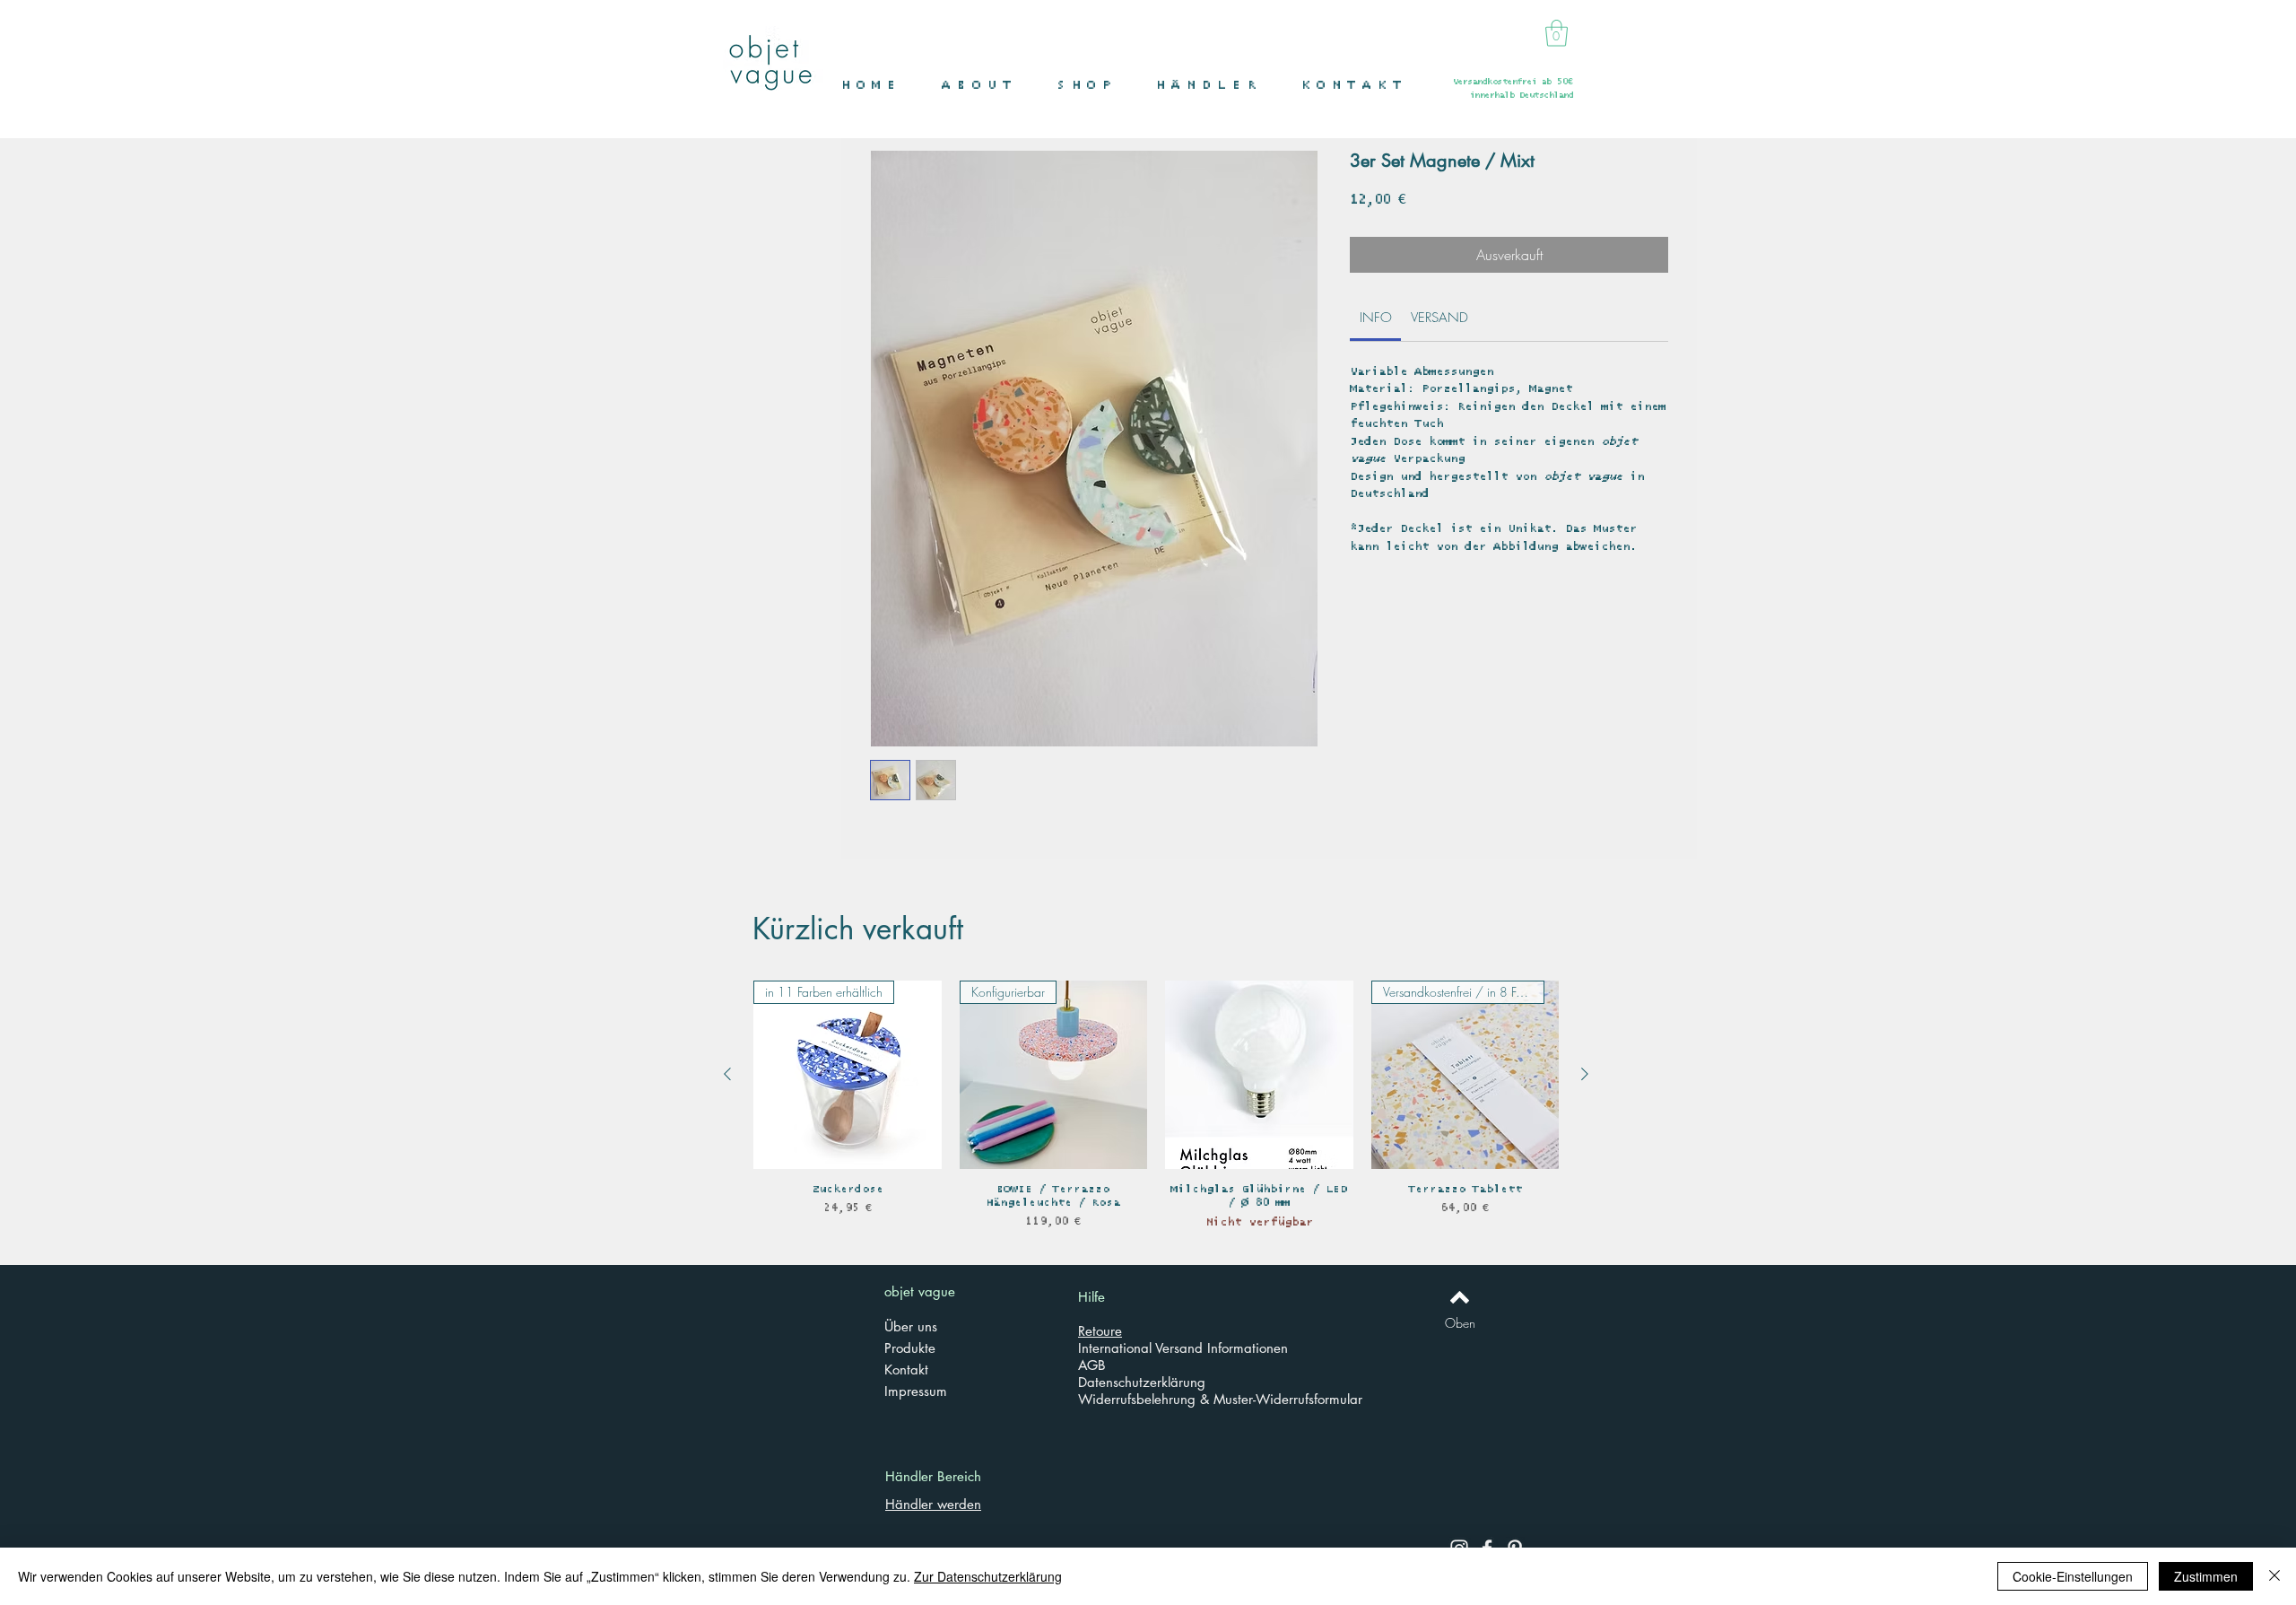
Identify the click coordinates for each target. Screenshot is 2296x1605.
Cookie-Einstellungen (2073, 1576)
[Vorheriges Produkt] (727, 1074)
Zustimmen (2206, 1576)
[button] (1093, 86)
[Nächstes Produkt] (1585, 1074)
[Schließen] (2274, 1576)
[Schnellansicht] (1259, 1075)
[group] (1156, 1112)
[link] (1376, 318)
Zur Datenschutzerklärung (988, 1576)
